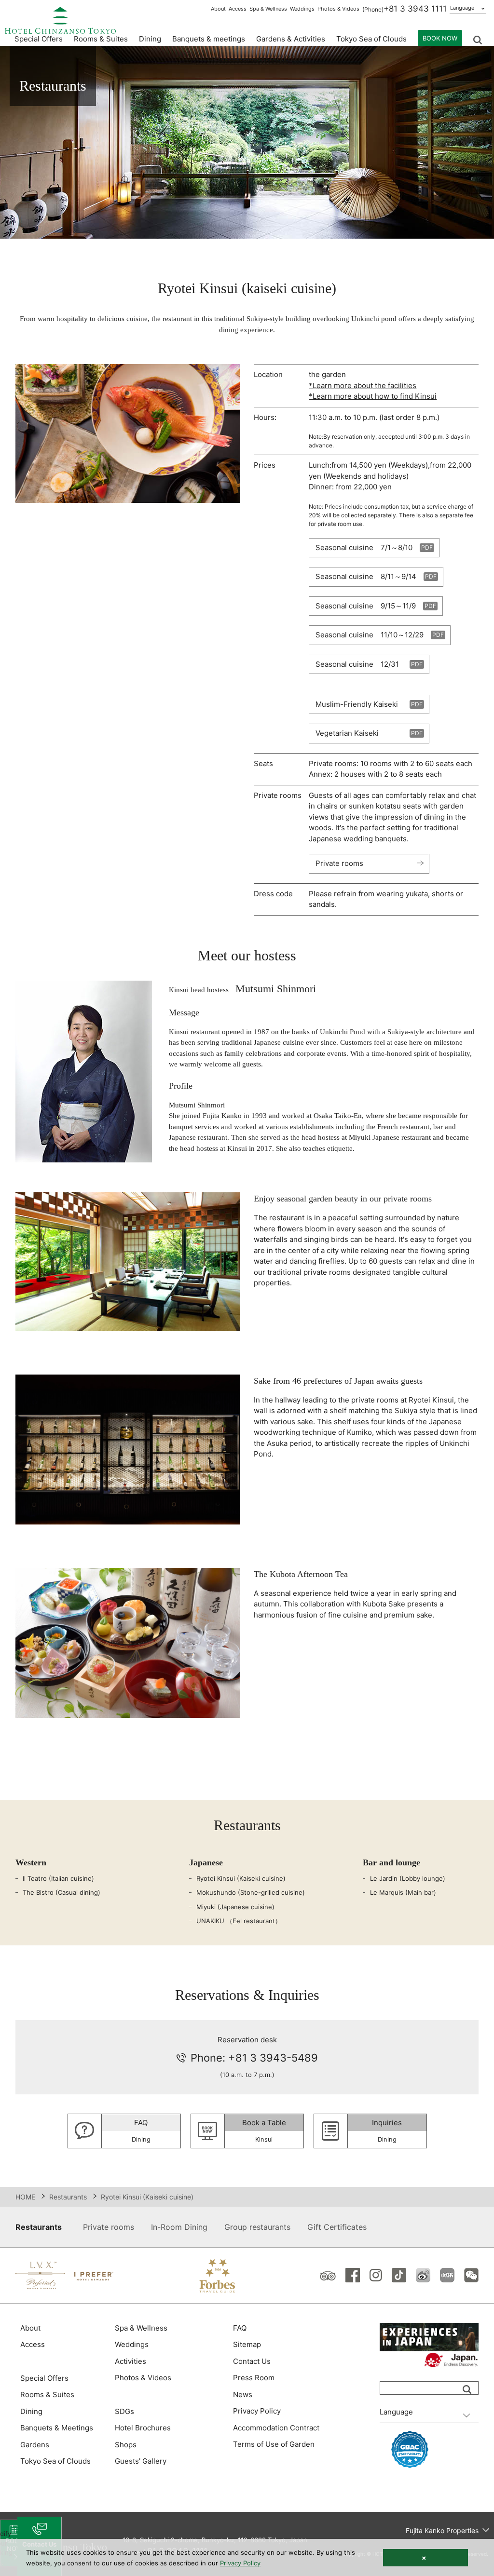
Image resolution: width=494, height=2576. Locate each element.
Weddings (302, 9)
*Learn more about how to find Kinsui (373, 396)
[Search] (467, 2389)
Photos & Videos (338, 9)
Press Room (254, 2378)
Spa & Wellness (268, 9)
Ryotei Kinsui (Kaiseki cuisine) (241, 1878)
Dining (31, 2411)
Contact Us (252, 2361)
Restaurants (68, 2197)
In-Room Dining (179, 2227)
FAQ (240, 2328)
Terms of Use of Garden (274, 2444)
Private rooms (339, 863)
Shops (126, 2445)
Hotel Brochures (143, 2428)
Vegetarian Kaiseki (347, 733)
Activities (130, 2361)
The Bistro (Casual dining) (62, 1892)
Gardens (35, 2445)
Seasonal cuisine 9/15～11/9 (366, 606)
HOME (25, 2197)
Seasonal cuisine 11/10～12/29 (370, 635)
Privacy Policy (257, 2411)
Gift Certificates (337, 2227)
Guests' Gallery (141, 2461)
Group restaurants (257, 2227)
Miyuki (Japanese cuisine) (235, 1907)
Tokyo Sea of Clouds (371, 39)
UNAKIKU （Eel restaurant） (239, 1921)
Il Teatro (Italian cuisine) (58, 1878)
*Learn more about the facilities (363, 385)
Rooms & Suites (47, 2394)
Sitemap (247, 2344)
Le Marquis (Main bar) (403, 1892)
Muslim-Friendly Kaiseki (357, 704)
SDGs (124, 2411)
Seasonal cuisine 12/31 (357, 664)
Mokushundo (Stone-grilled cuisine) (251, 1892)
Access (238, 9)
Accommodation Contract (276, 2428)
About (218, 9)
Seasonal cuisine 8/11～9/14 (366, 576)
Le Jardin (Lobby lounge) (408, 1878)
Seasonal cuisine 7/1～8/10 (364, 547)
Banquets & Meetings (57, 2428)
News (243, 2394)
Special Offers (39, 39)
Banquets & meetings (209, 39)
